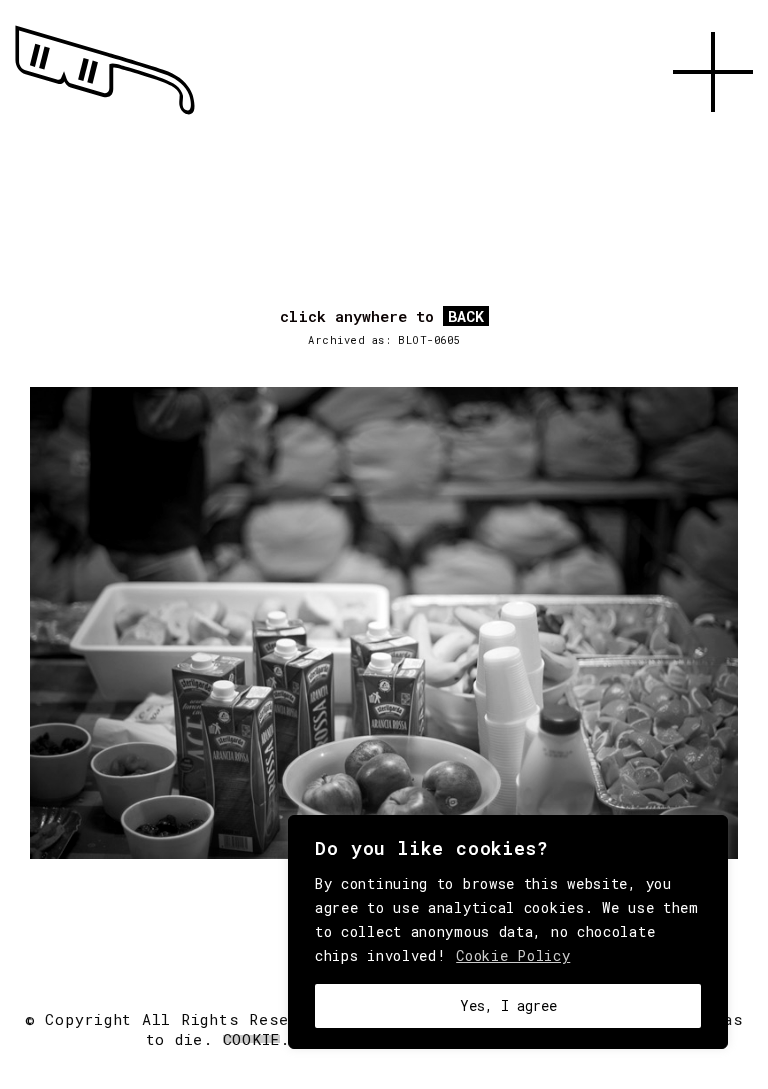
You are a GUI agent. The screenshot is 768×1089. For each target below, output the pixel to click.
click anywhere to (382, 317)
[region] (508, 932)
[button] (713, 135)
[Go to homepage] (105, 115)
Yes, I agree (508, 1005)
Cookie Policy (513, 955)
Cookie (252, 1039)
